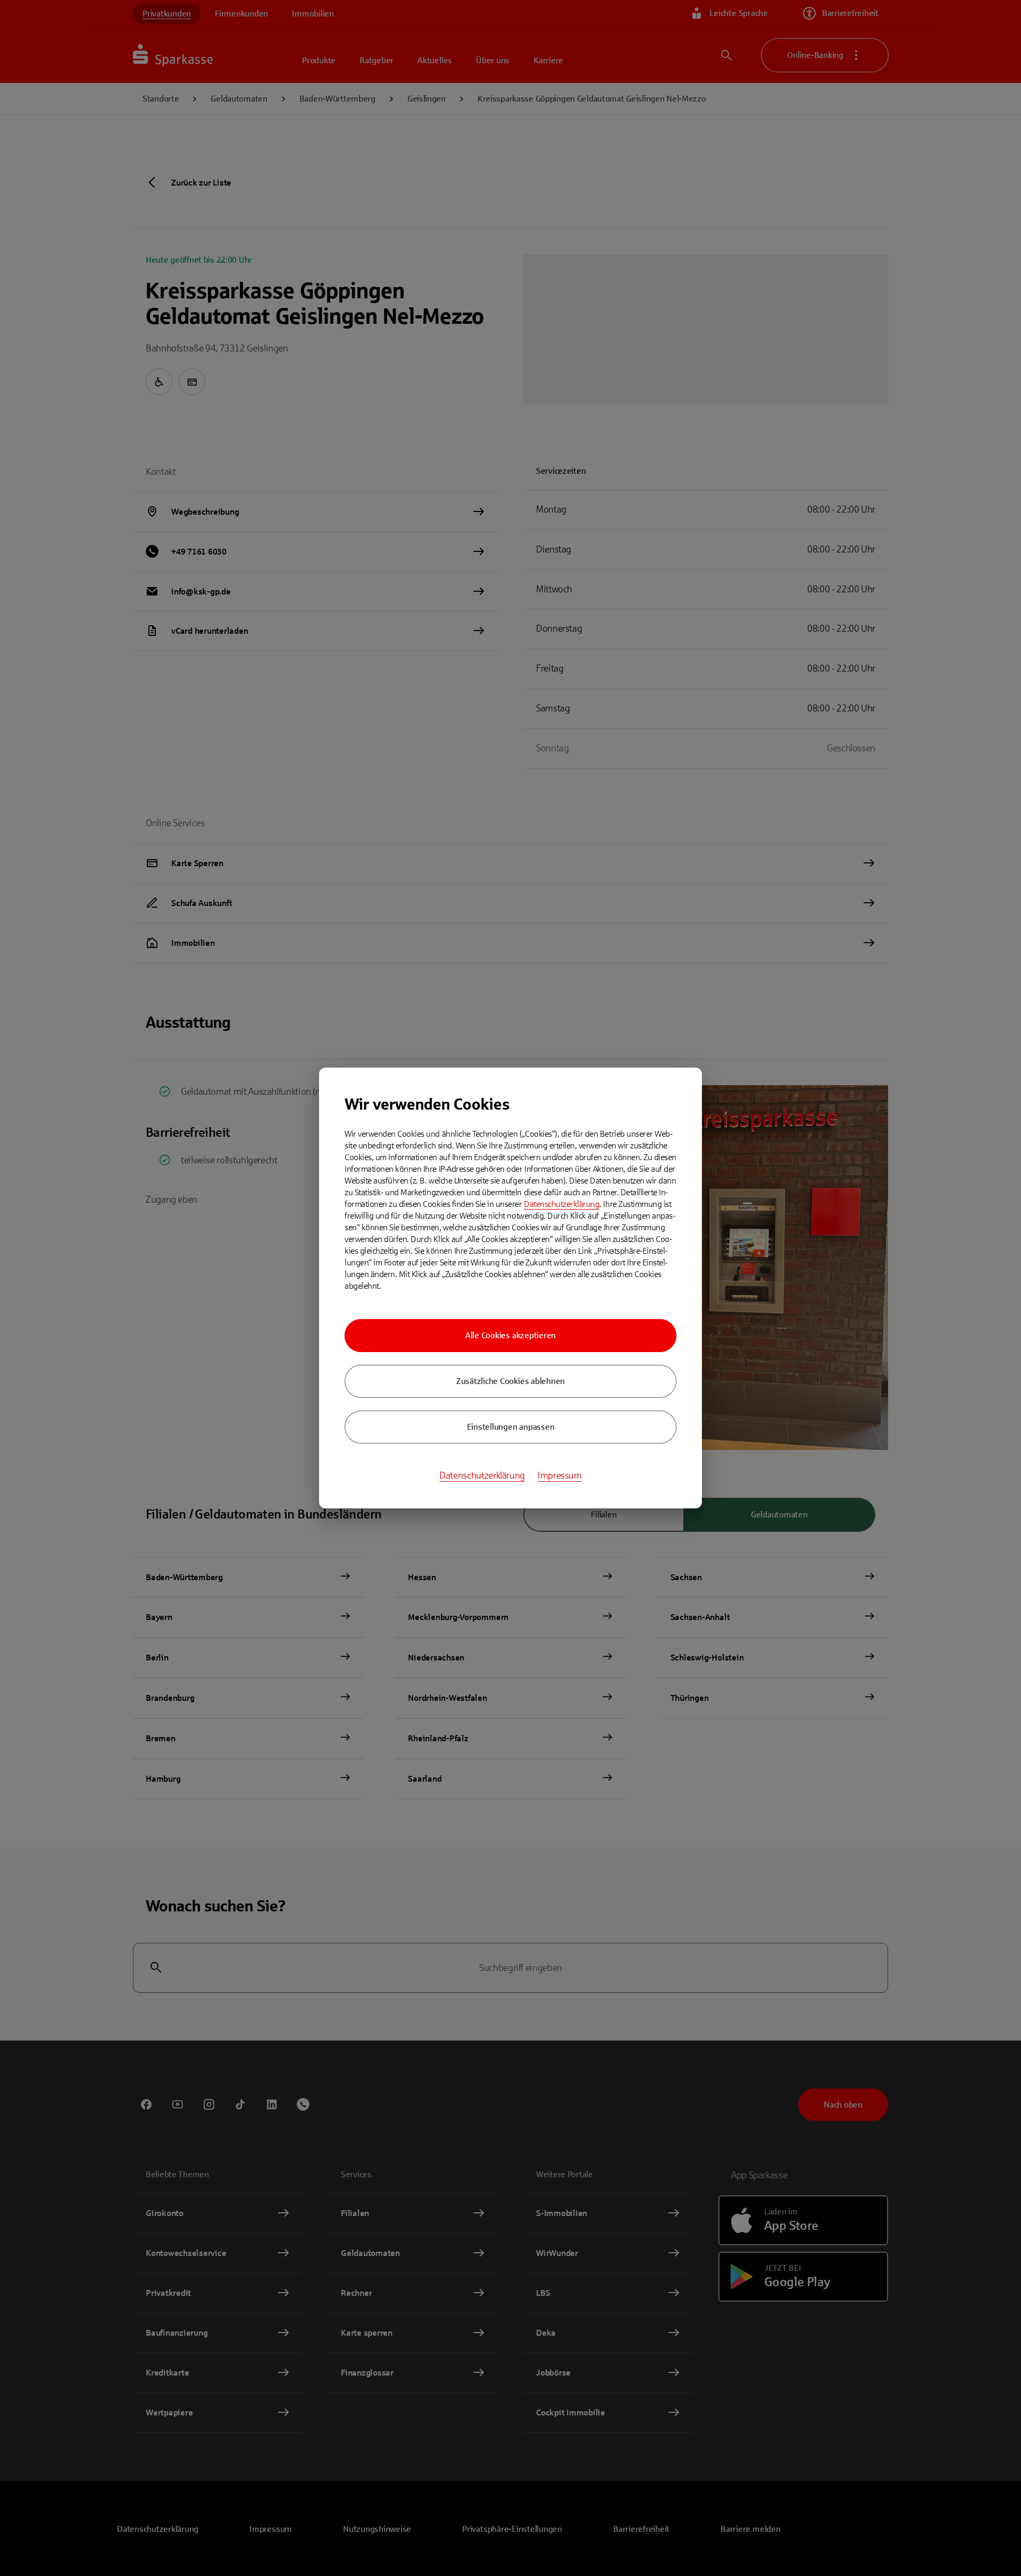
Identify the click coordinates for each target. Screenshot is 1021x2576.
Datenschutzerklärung (562, 1204)
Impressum (560, 1475)
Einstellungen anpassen (511, 1427)
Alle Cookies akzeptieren (510, 1335)
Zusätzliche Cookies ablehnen (510, 1381)
